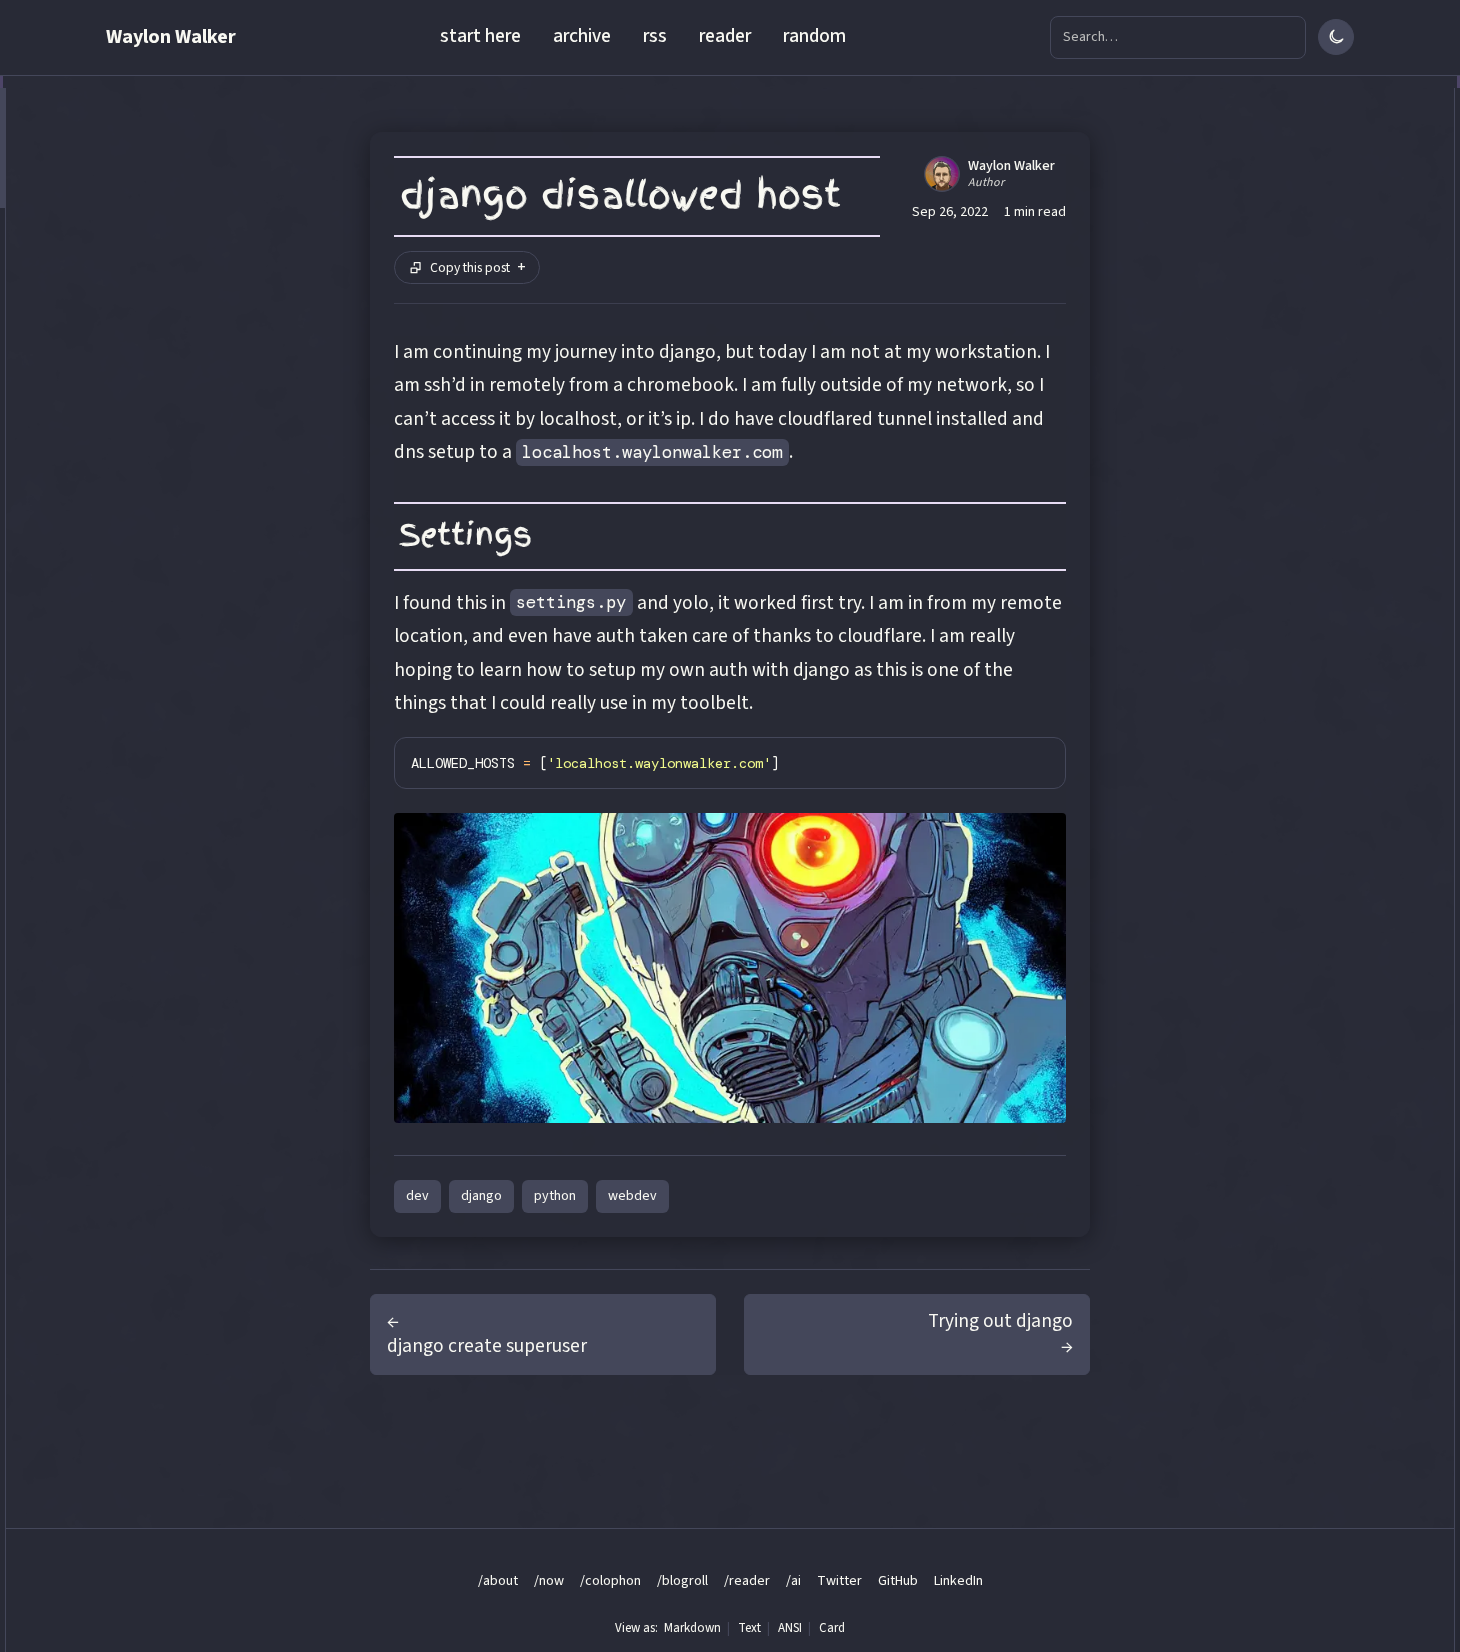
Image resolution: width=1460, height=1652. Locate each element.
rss (655, 36)
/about (498, 1581)
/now (549, 1581)
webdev (632, 1196)
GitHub (898, 1580)
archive (582, 36)
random (814, 36)
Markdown (692, 1628)
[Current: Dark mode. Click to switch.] (1336, 37)
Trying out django (1000, 1321)
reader (725, 36)
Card (832, 1628)
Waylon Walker (171, 37)
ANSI (790, 1628)
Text (749, 1628)
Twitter (839, 1580)
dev (417, 1196)
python (555, 1196)
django (481, 1196)
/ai (793, 1581)
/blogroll (682, 1581)
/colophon (610, 1581)
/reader (747, 1581)
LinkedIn (958, 1580)
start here (480, 36)
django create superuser (487, 1346)
